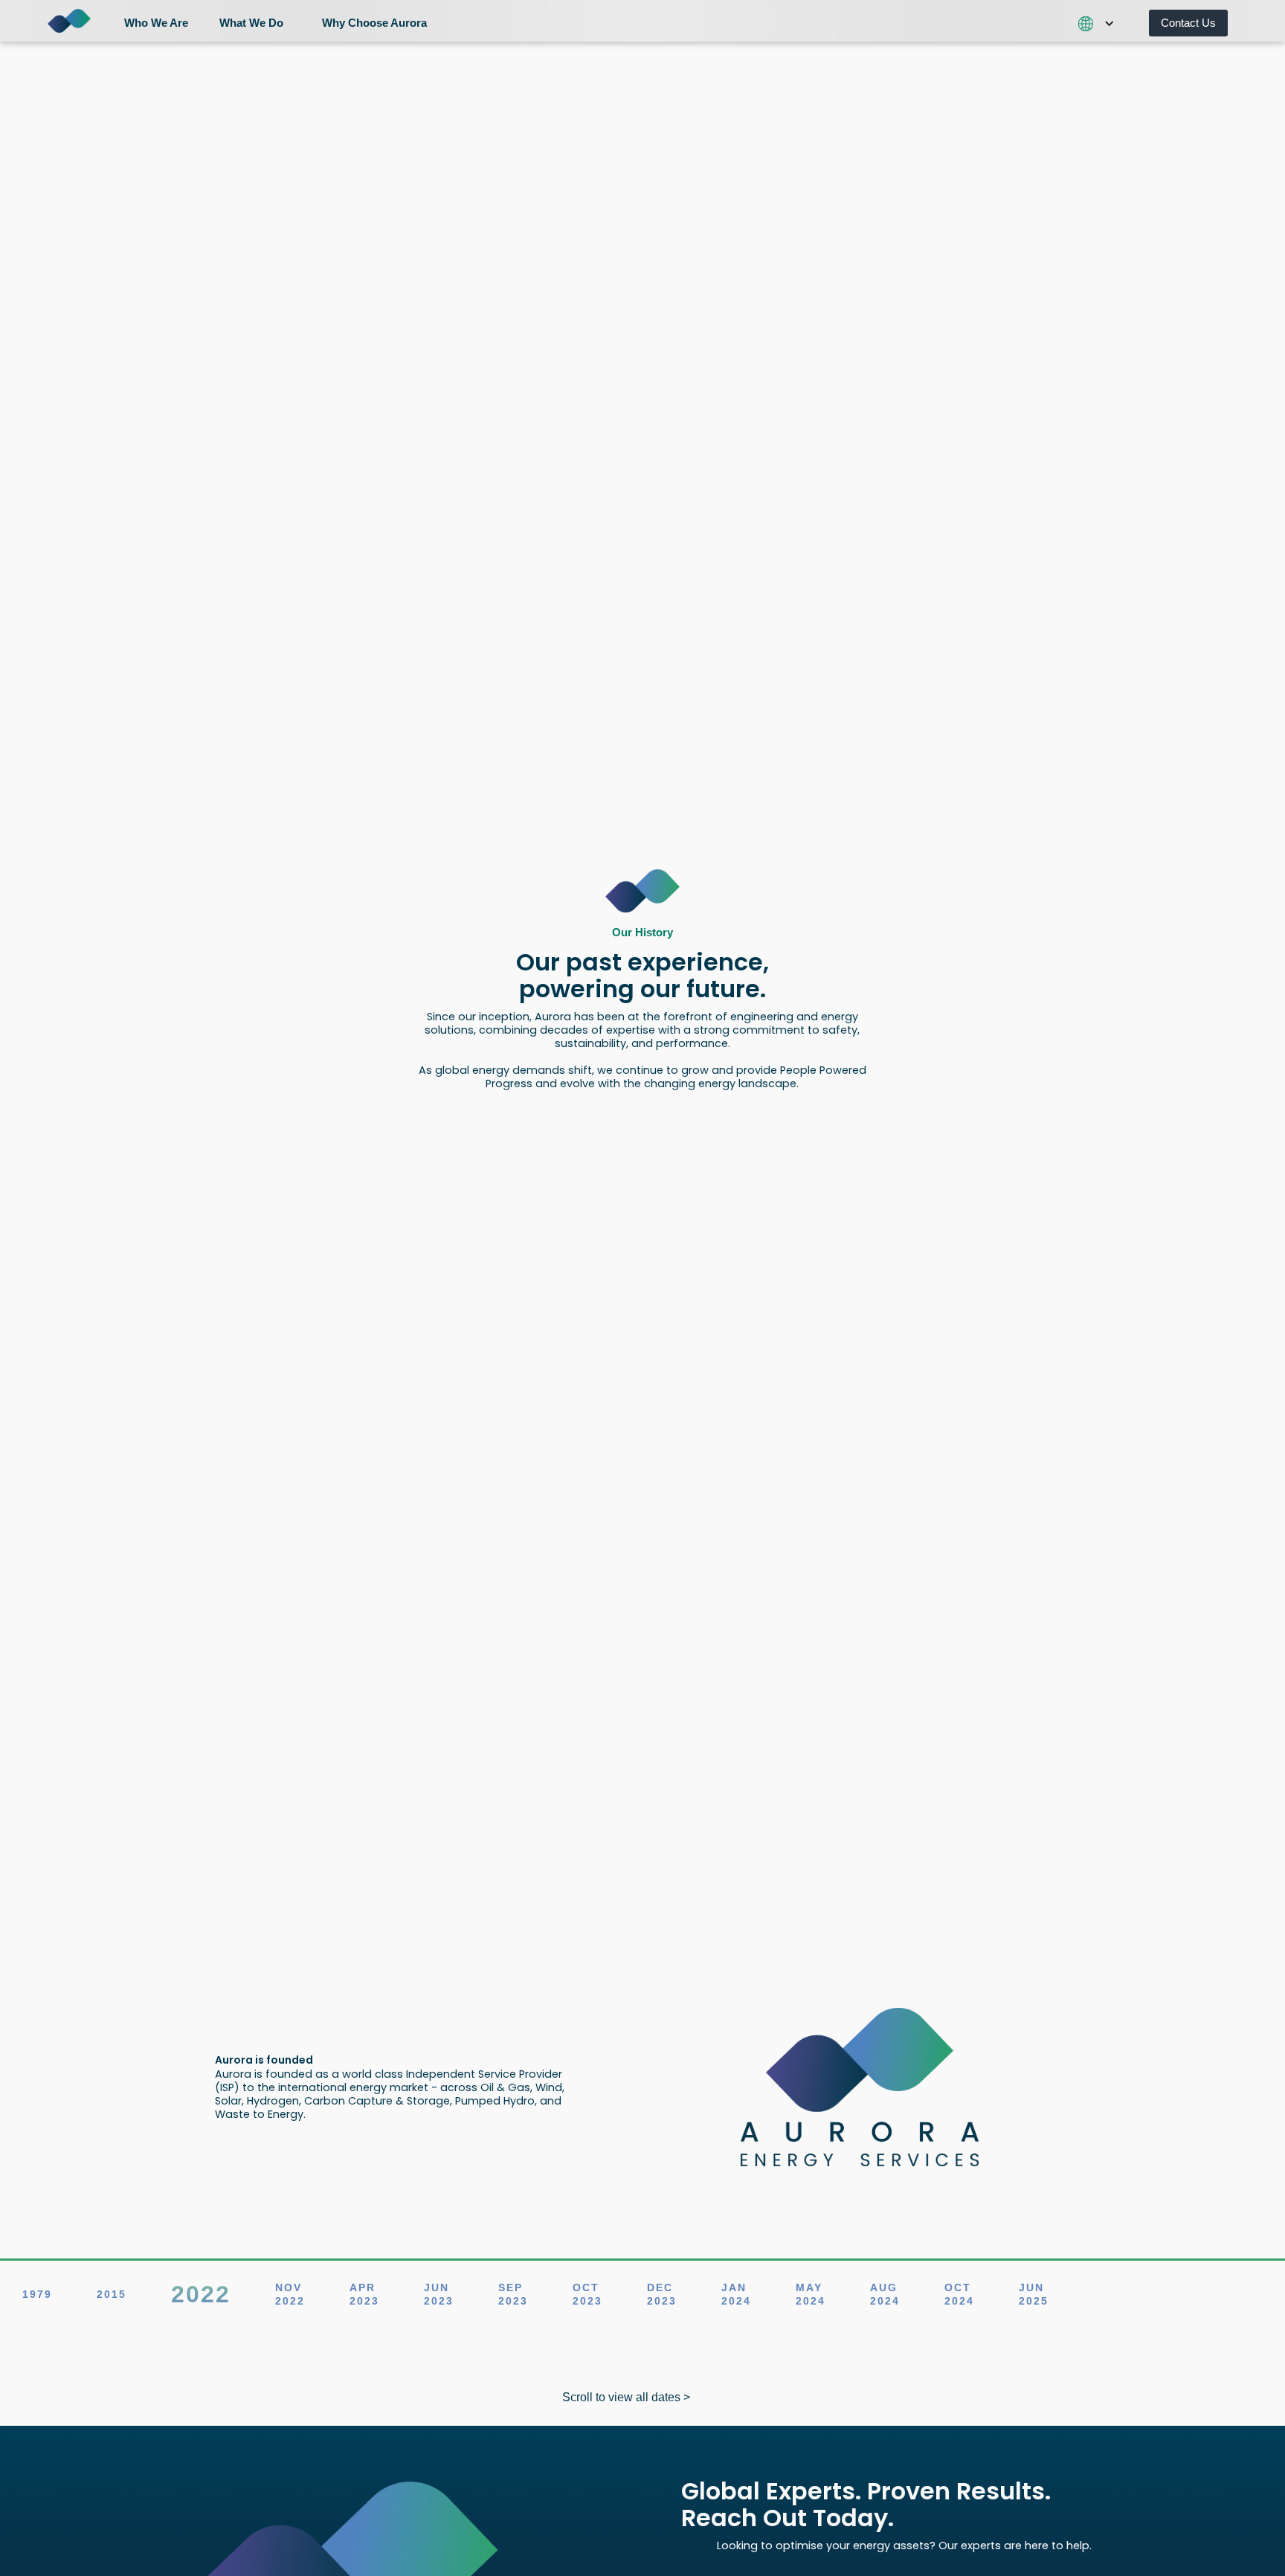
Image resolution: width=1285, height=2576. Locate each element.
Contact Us (1188, 23)
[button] (162, 21)
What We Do (251, 23)
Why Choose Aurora (374, 23)
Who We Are (156, 23)
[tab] (37, 2294)
